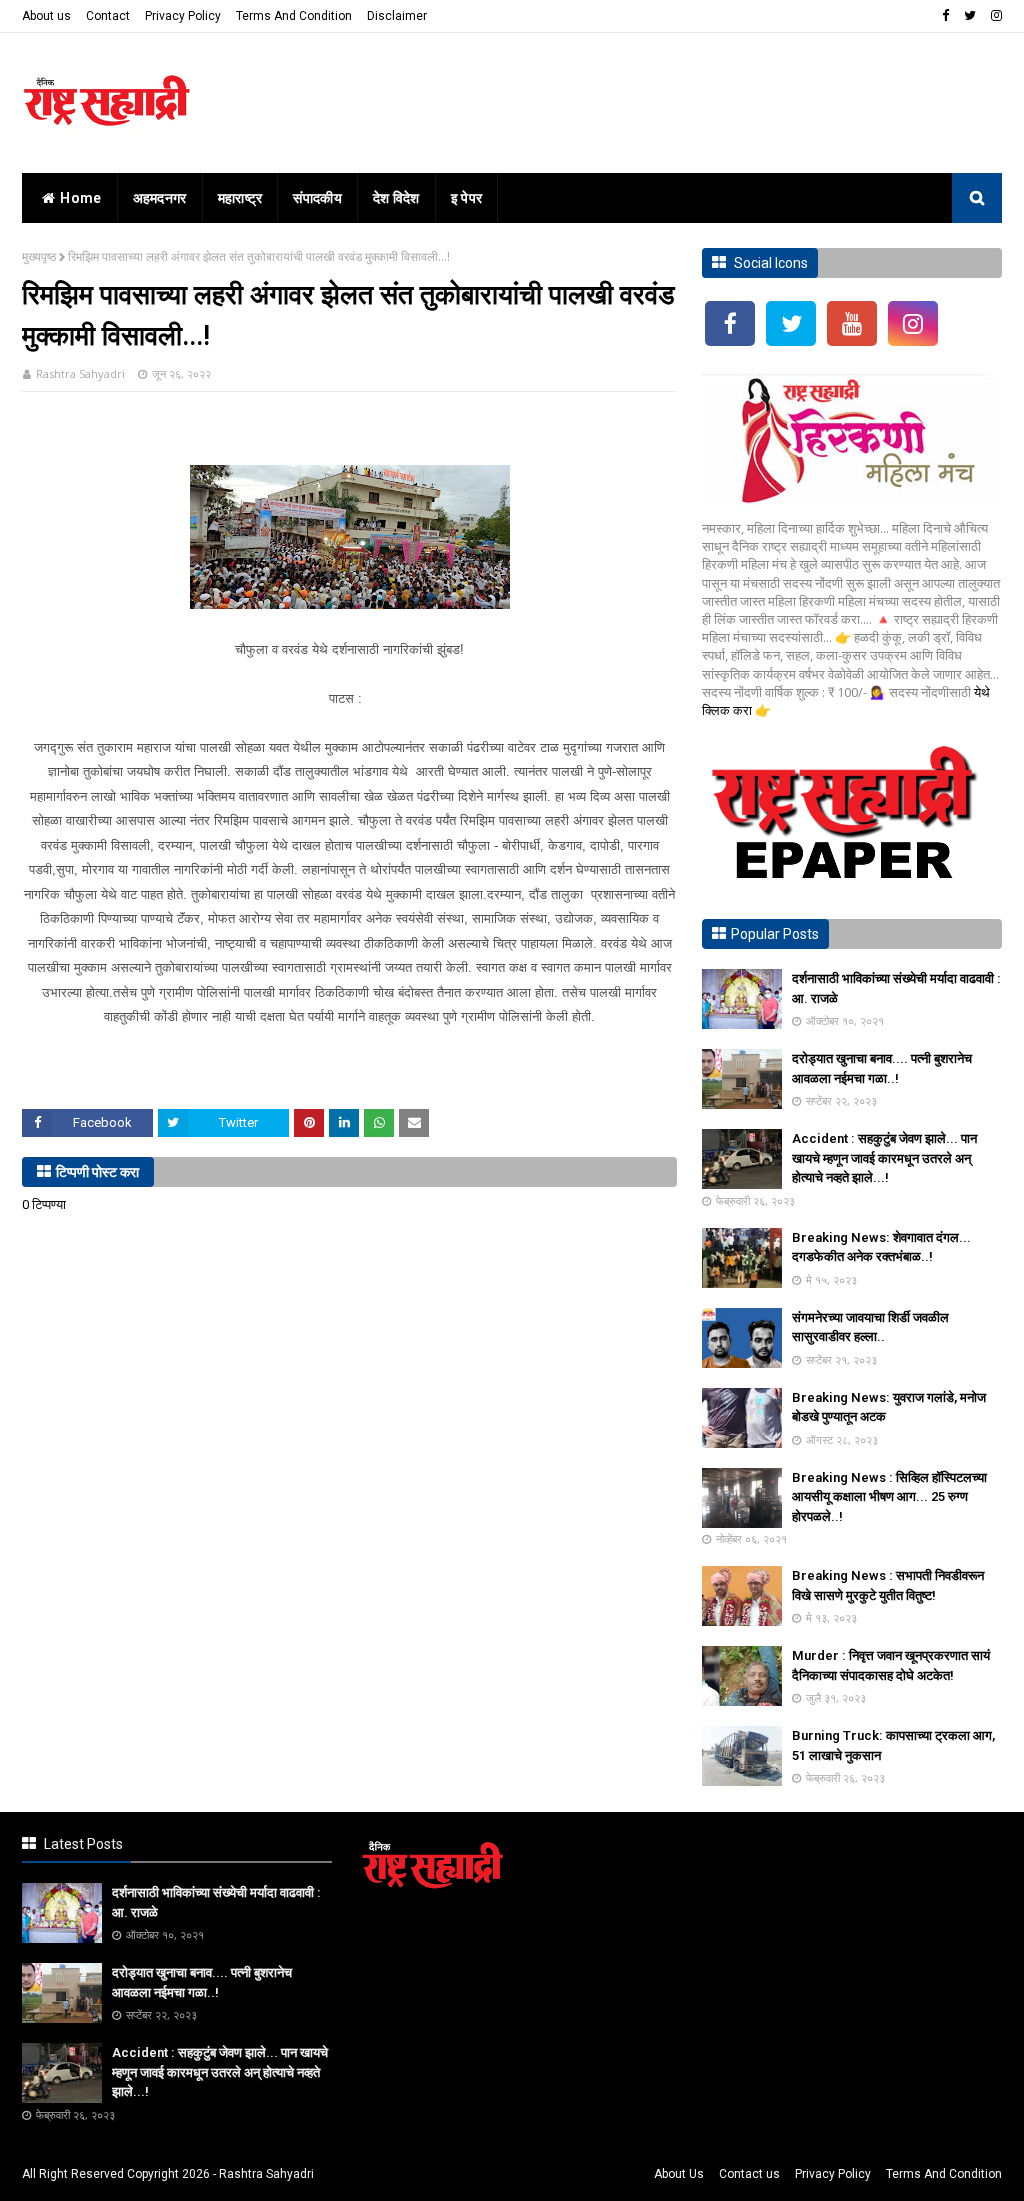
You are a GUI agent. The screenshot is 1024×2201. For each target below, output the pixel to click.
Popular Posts (775, 934)
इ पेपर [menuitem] (467, 198)
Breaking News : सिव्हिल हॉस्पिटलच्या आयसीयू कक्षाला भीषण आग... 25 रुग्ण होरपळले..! (889, 1497)
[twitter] (970, 16)
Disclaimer (397, 16)
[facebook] (945, 16)
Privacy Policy (183, 16)
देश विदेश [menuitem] (396, 198)
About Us (679, 2174)
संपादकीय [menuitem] (317, 198)
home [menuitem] (80, 198)
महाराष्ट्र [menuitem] (240, 198)
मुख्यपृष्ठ (39, 256)
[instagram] (994, 16)
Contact (108, 16)
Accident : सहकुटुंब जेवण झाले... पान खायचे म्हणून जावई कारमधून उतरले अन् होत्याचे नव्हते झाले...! (884, 1158)
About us (46, 16)
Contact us (749, 2174)
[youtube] (852, 323)
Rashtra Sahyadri (80, 373)
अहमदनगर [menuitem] (160, 198)
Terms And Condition (294, 16)
